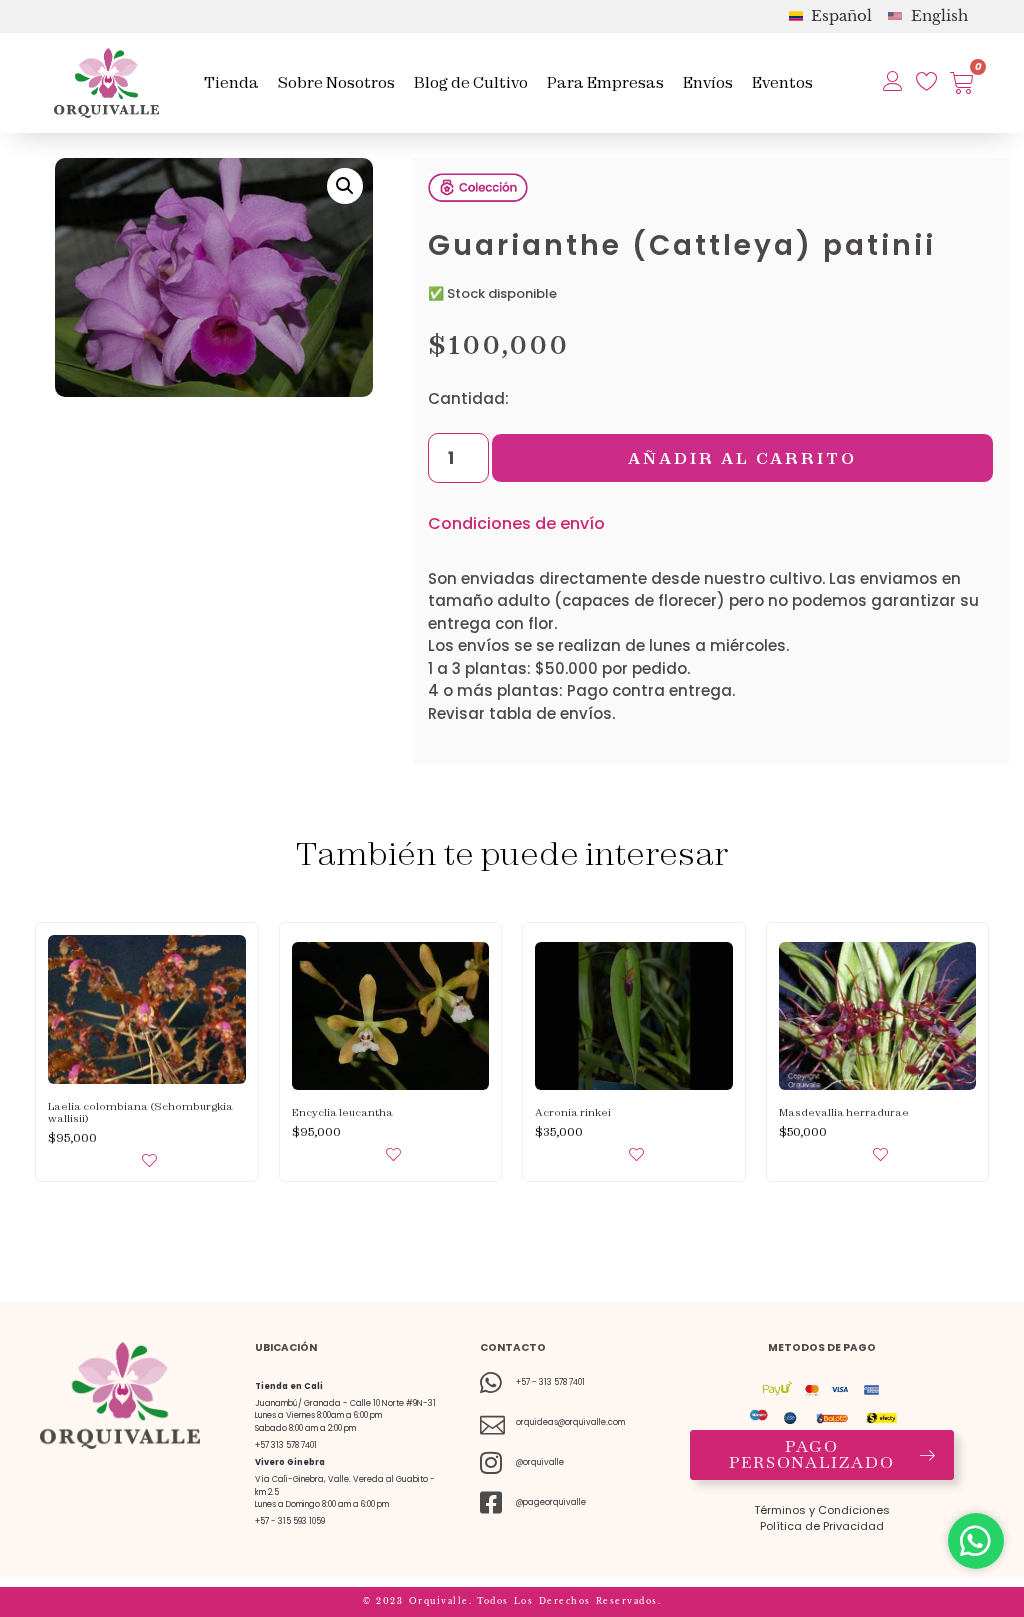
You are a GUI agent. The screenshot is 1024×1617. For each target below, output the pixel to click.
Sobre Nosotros (336, 82)
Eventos (782, 82)
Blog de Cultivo (471, 82)
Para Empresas (605, 82)
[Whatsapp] (976, 1541)
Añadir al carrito (742, 458)
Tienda (231, 82)
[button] (345, 186)
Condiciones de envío (516, 523)
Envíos (708, 82)
